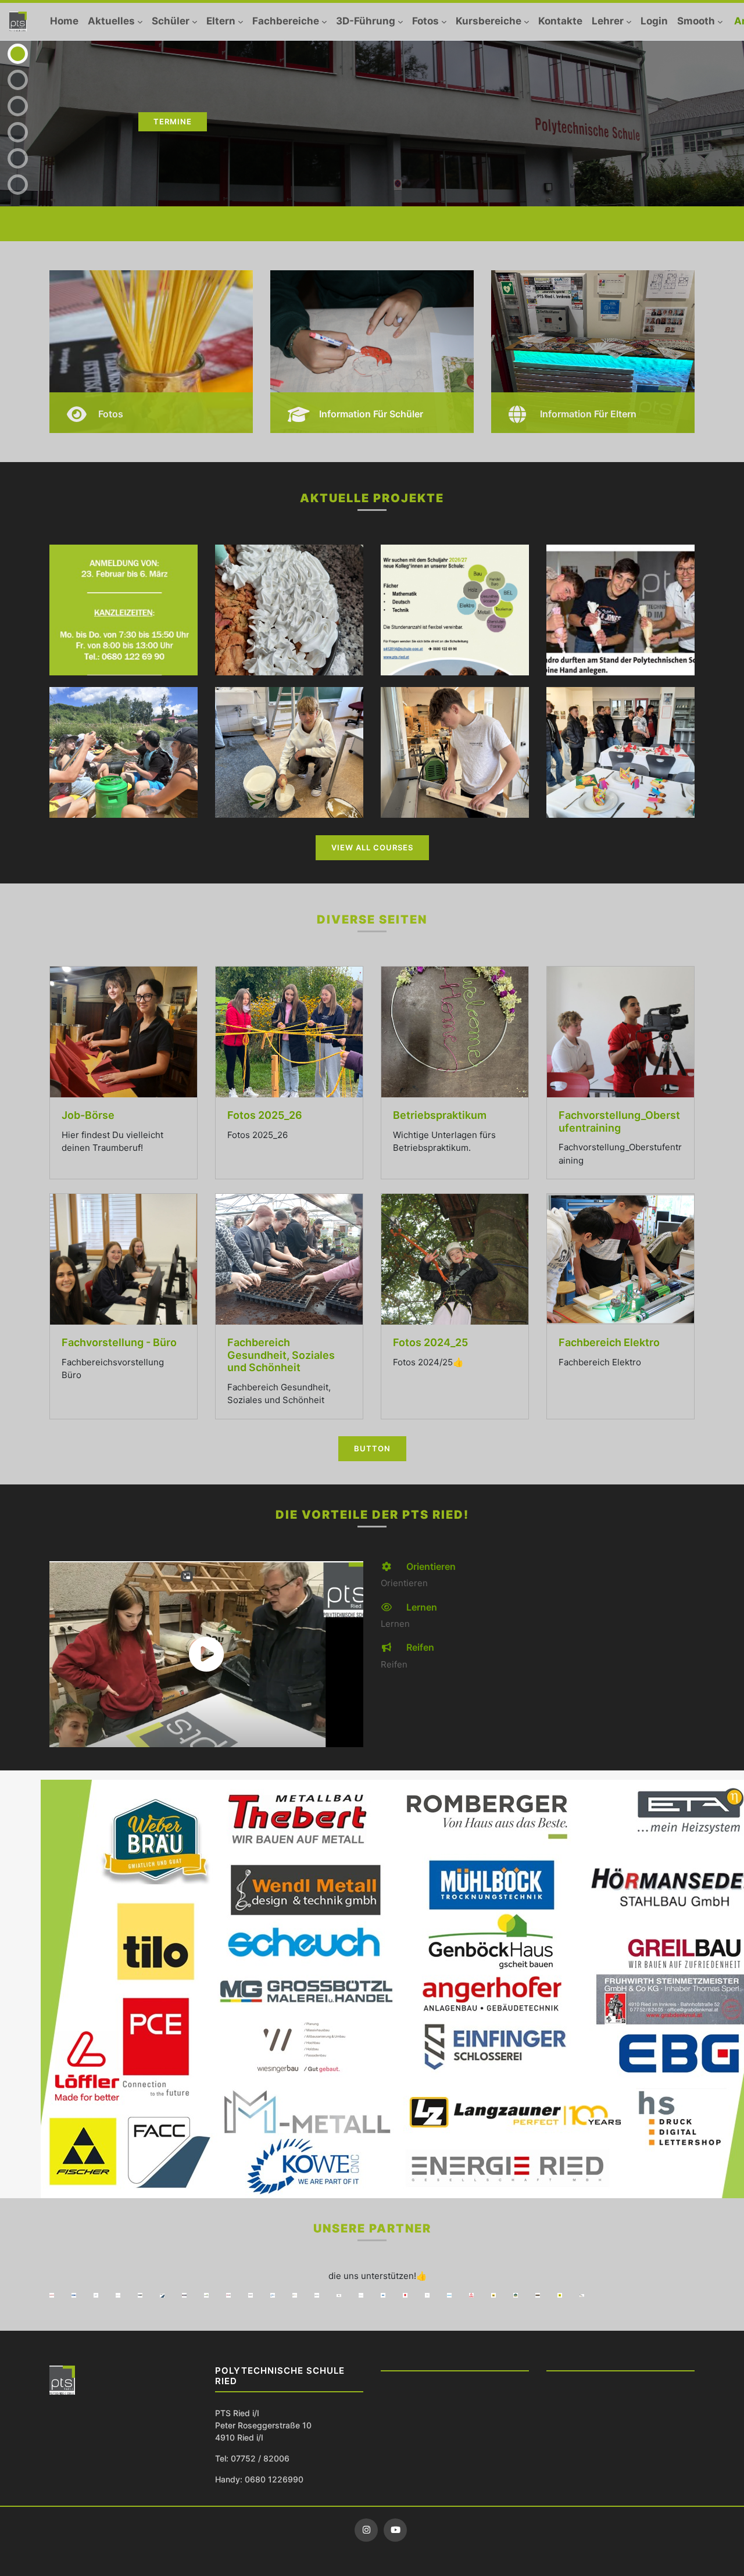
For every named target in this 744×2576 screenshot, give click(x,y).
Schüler (171, 21)
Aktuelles (111, 21)
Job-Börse (88, 1115)
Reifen (419, 1647)
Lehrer (608, 21)
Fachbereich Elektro (609, 1342)
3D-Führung (366, 21)
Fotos (425, 21)
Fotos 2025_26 (265, 1115)
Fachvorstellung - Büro (119, 1342)
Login (654, 21)
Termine (173, 121)
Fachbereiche (286, 21)
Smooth (696, 21)
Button (372, 1448)
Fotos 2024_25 (430, 1342)
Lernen (421, 1607)
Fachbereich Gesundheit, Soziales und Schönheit (281, 1355)
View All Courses (372, 847)
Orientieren (430, 1566)
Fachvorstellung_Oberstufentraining (619, 1121)
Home (64, 21)
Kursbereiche (489, 21)
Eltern (221, 21)
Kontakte (560, 21)
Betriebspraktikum (440, 1115)
